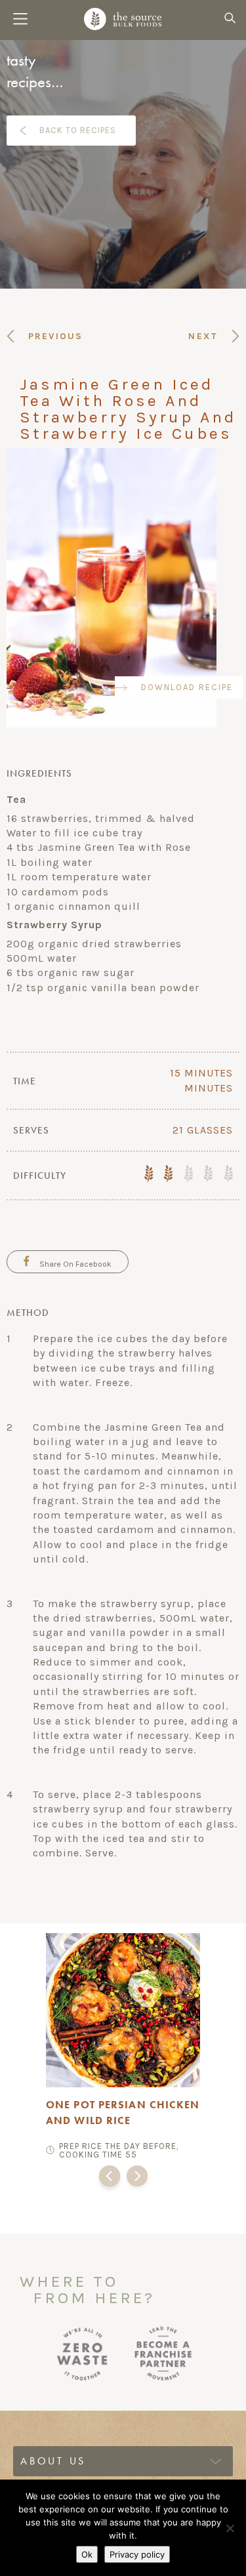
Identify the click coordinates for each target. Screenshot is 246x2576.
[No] (230, 2528)
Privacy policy (137, 2554)
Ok (87, 2554)
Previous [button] (110, 2179)
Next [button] (137, 2179)
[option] (123, 2044)
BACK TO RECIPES (78, 130)
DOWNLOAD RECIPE (187, 687)
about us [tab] (53, 2461)
